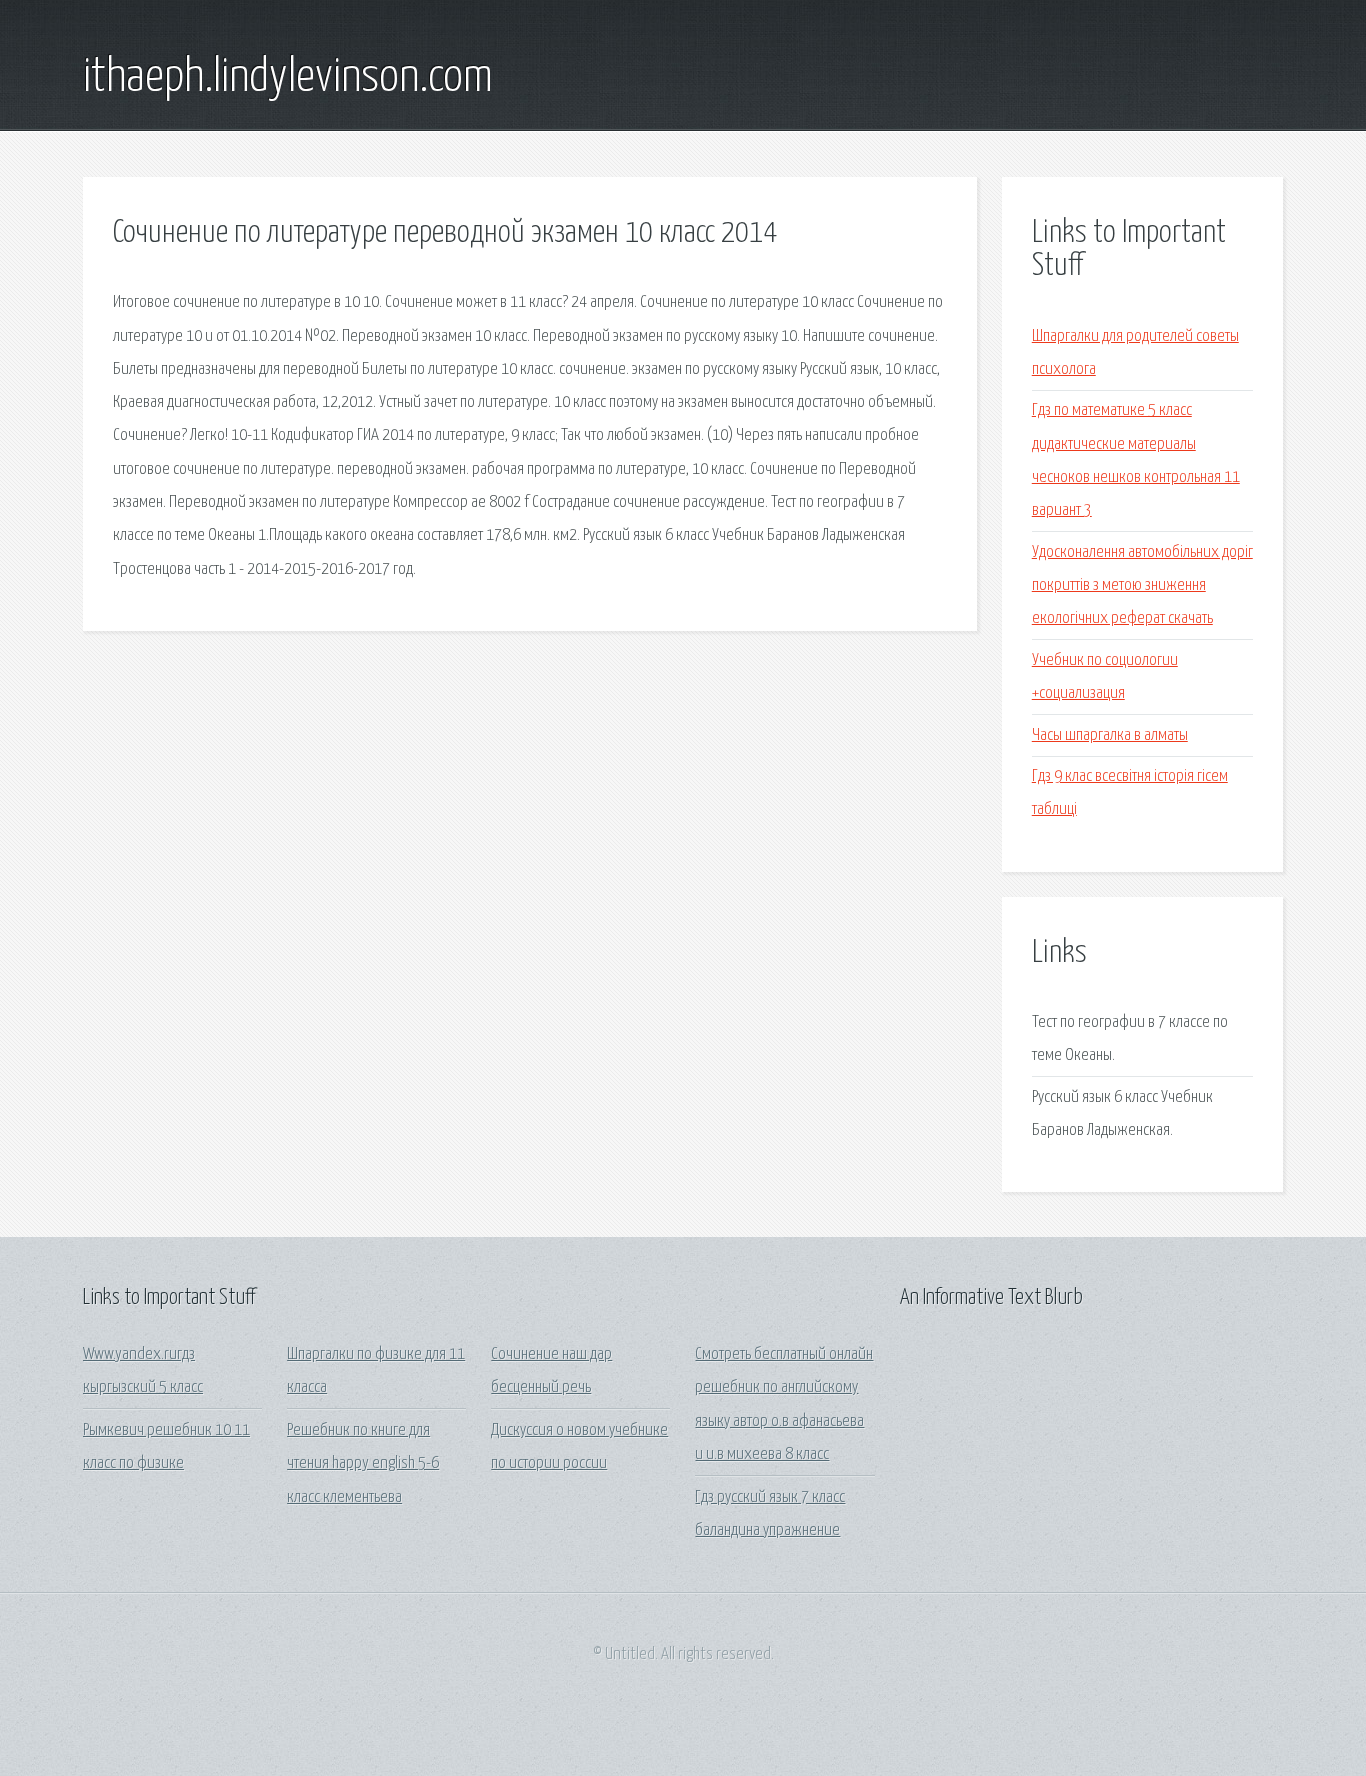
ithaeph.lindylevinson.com (288, 78)
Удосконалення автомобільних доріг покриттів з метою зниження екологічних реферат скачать (1142, 586)
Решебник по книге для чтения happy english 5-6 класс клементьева (363, 1464)
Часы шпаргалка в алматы (1110, 735)
